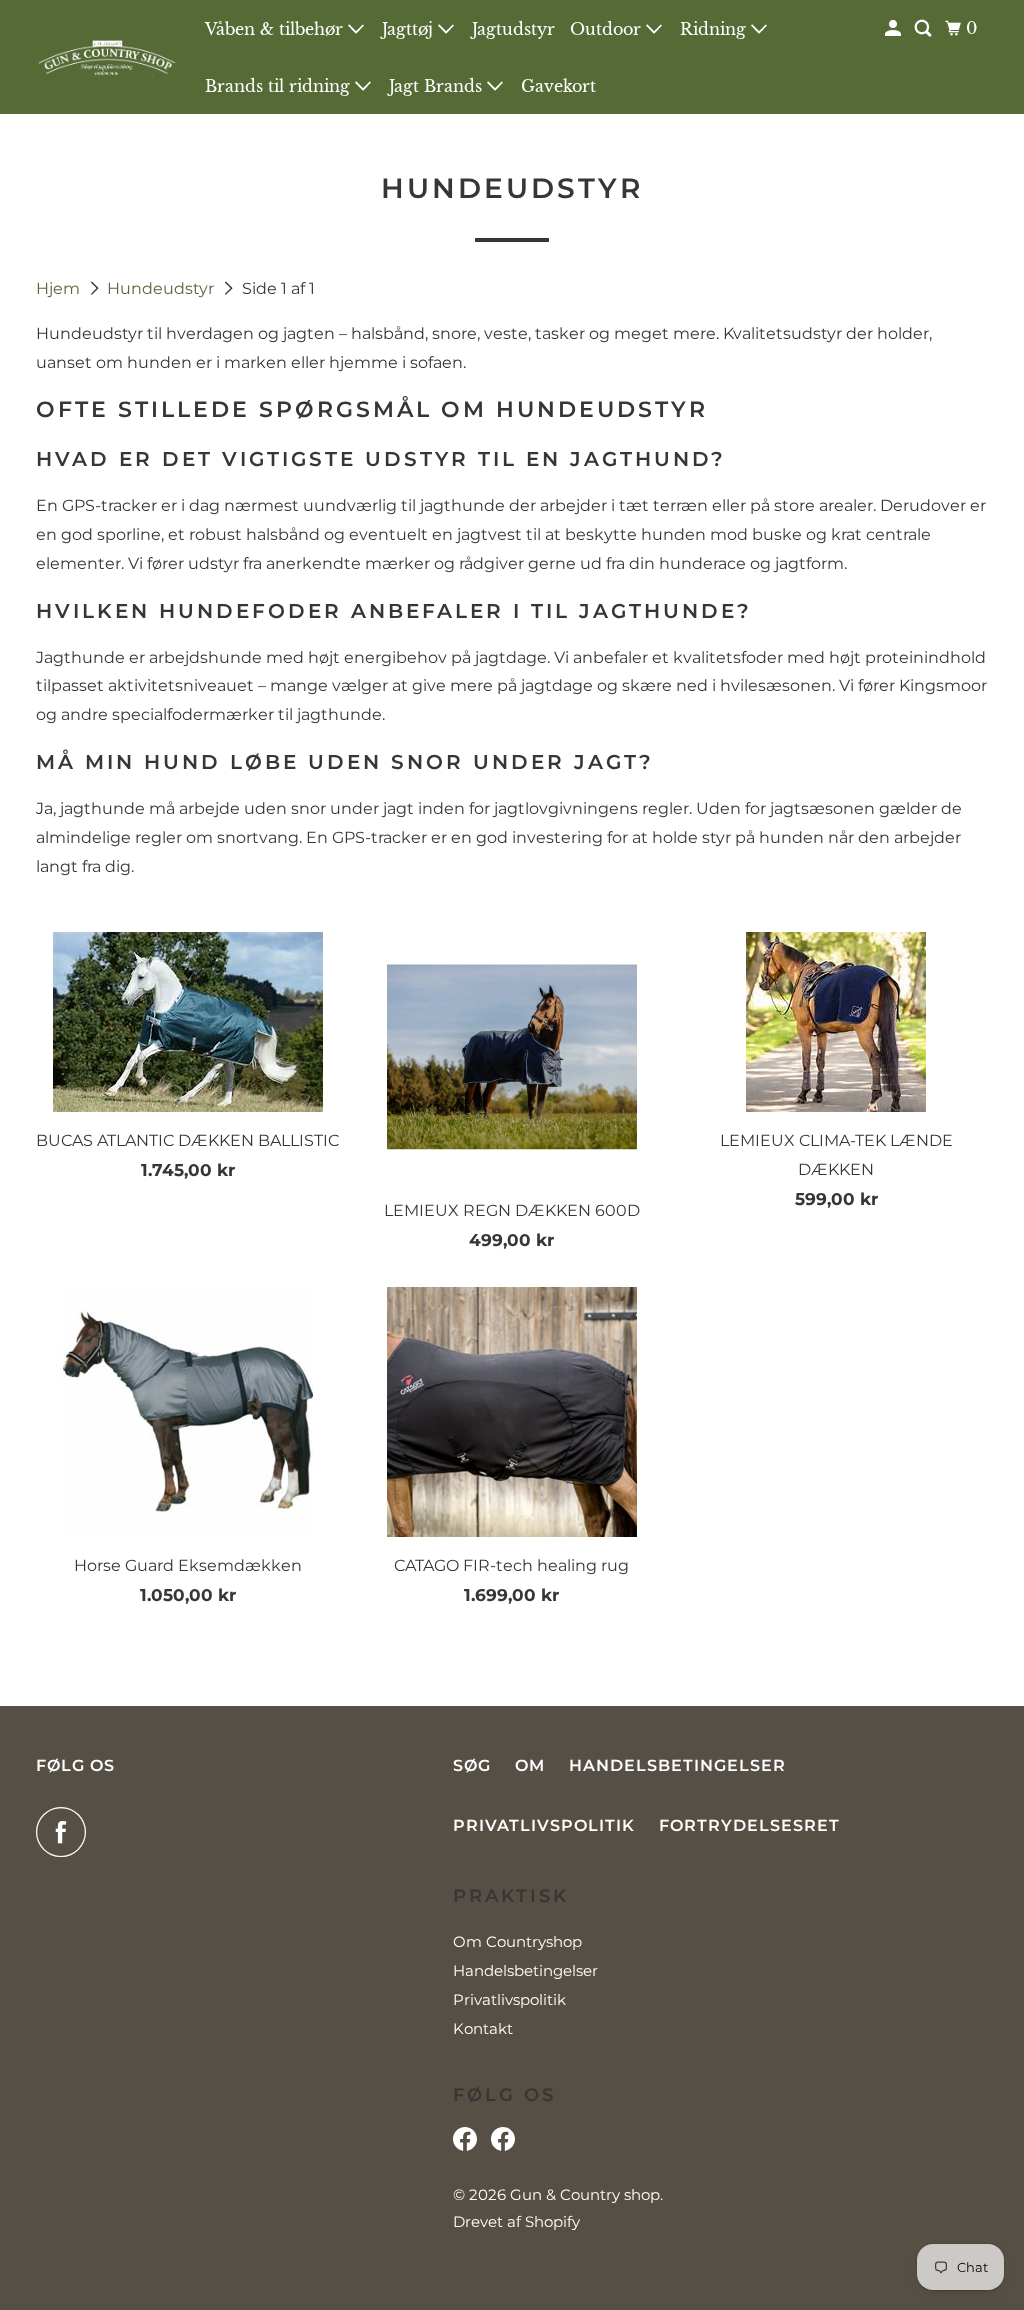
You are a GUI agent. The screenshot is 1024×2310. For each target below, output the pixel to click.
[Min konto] (894, 28)
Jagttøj (410, 29)
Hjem (60, 288)
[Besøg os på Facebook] (465, 2144)
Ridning (715, 29)
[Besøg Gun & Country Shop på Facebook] (503, 2144)
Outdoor (608, 29)
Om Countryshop (517, 1941)
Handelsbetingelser (677, 1765)
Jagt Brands (438, 86)
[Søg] (924, 28)
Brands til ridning (280, 86)
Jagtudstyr (513, 29)
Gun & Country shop (585, 2194)
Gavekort (558, 86)
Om (530, 1765)
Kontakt (483, 2028)
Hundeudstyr (162, 288)
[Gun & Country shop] (107, 57)
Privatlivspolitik (544, 1825)
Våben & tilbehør (276, 29)
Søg (472, 1765)
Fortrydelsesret (749, 1825)
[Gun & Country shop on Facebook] (66, 1832)
